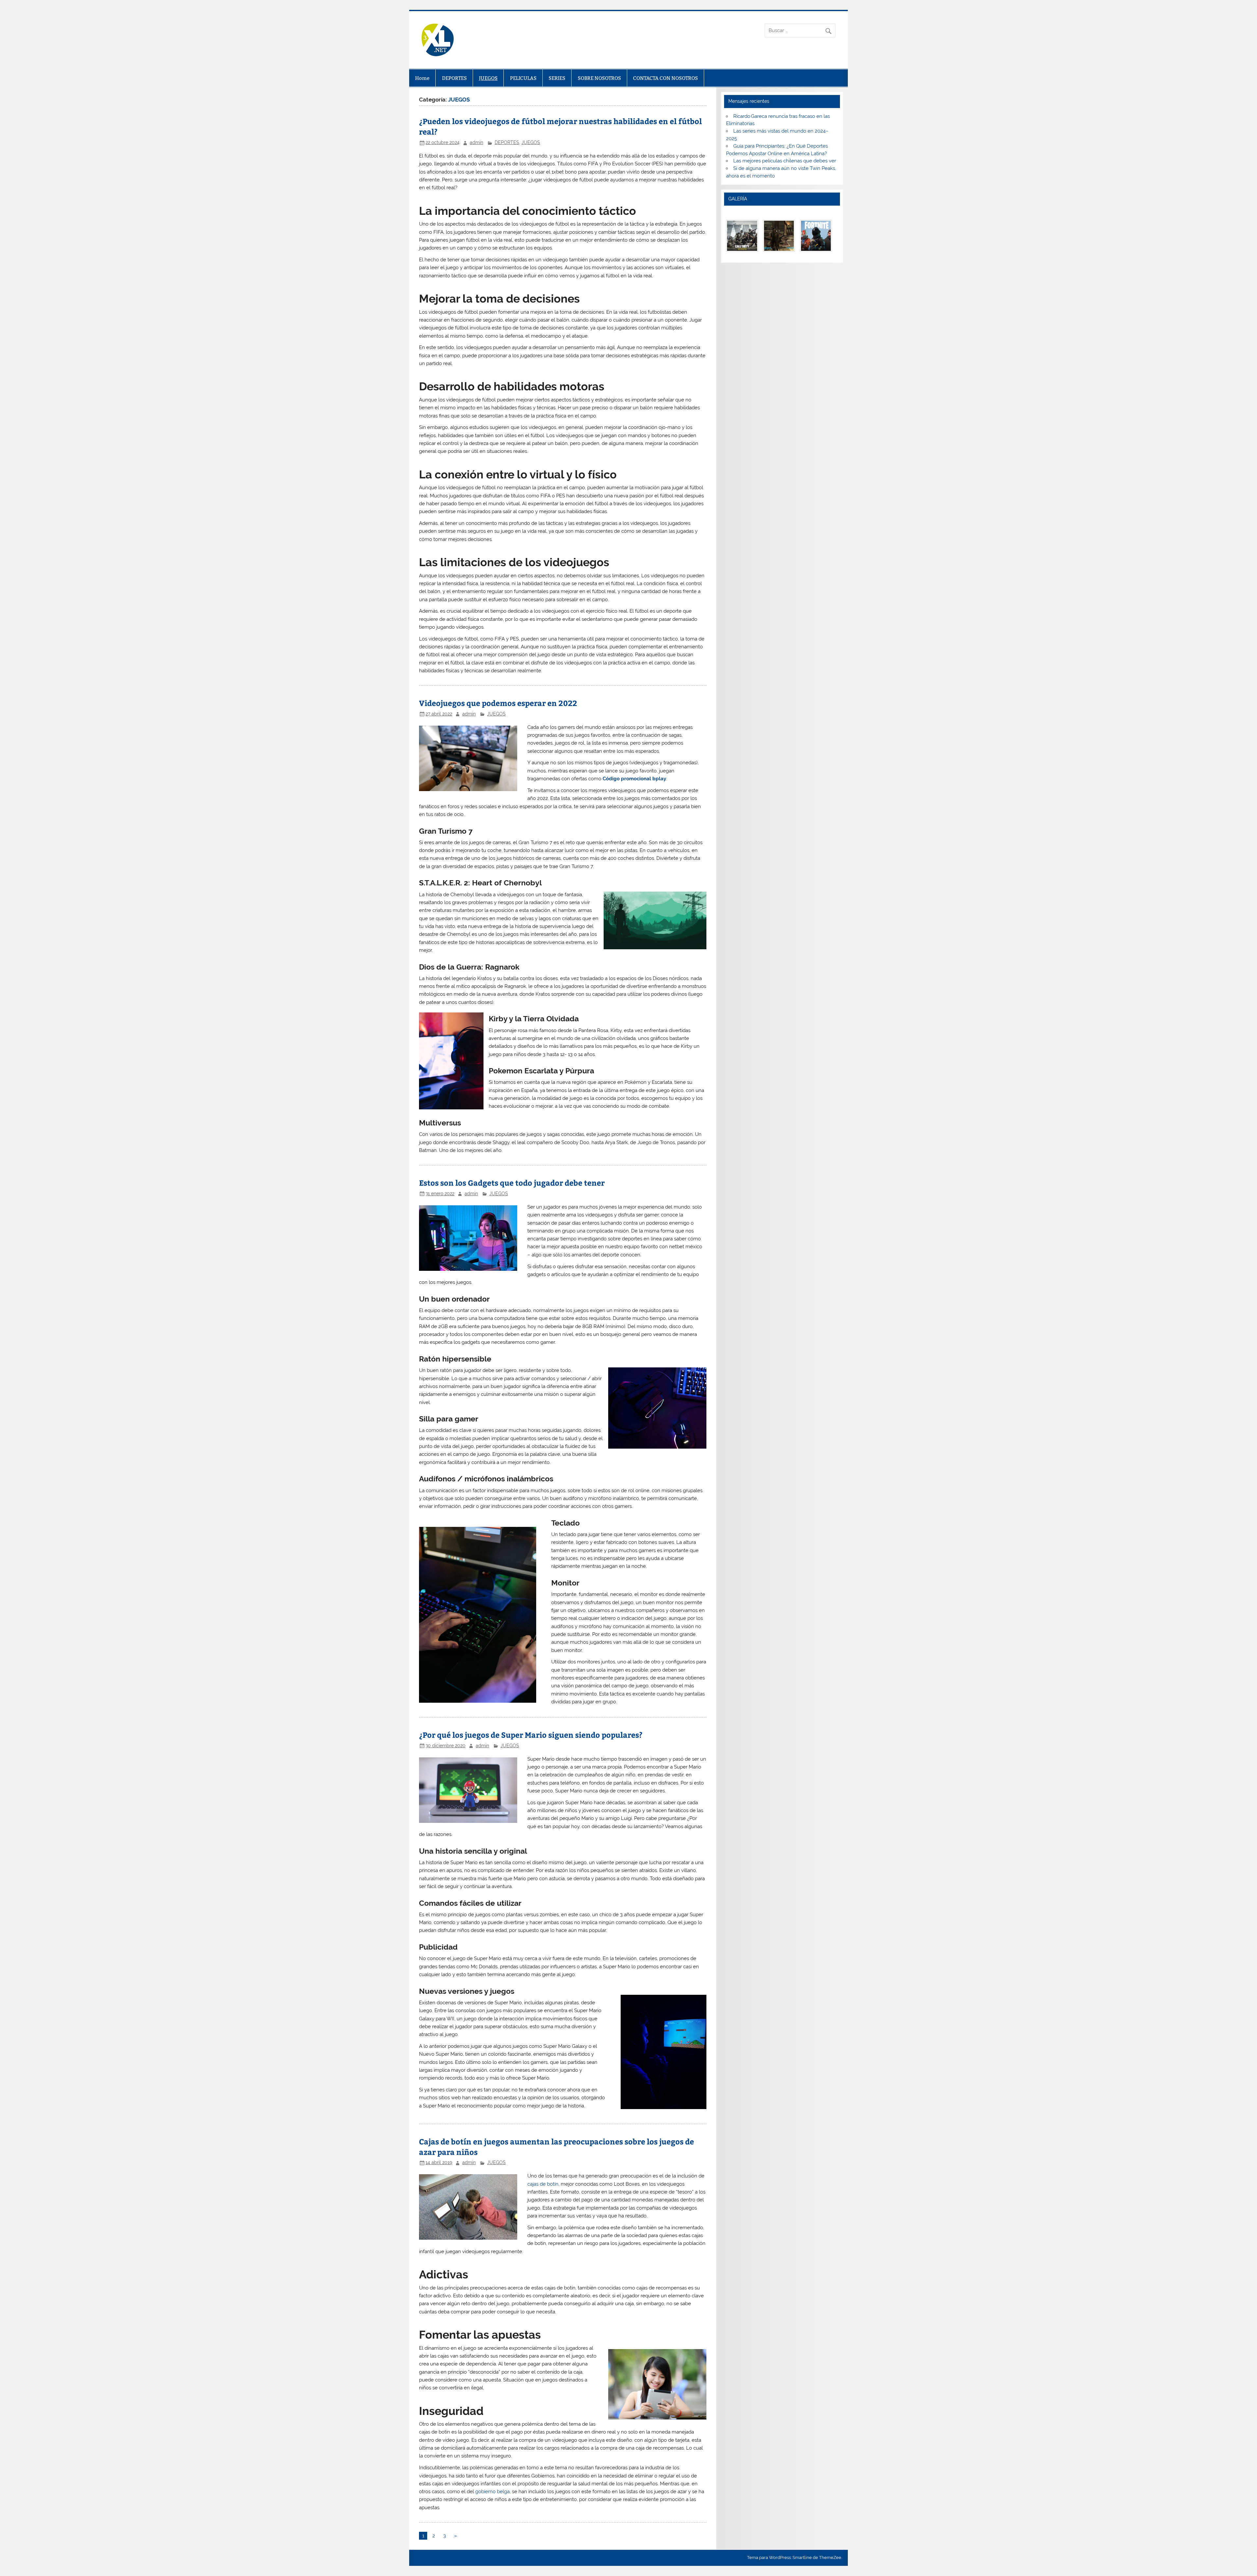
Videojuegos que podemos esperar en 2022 (498, 703)
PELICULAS (523, 78)
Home (422, 78)
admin (476, 142)
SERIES (557, 78)
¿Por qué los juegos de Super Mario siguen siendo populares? (531, 1735)
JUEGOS (488, 78)
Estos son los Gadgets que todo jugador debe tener (512, 1183)
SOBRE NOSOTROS (599, 78)
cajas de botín (543, 2184)
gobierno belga (492, 2492)
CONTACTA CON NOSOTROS (665, 78)
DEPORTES (454, 78)
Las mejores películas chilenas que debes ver (785, 161)
